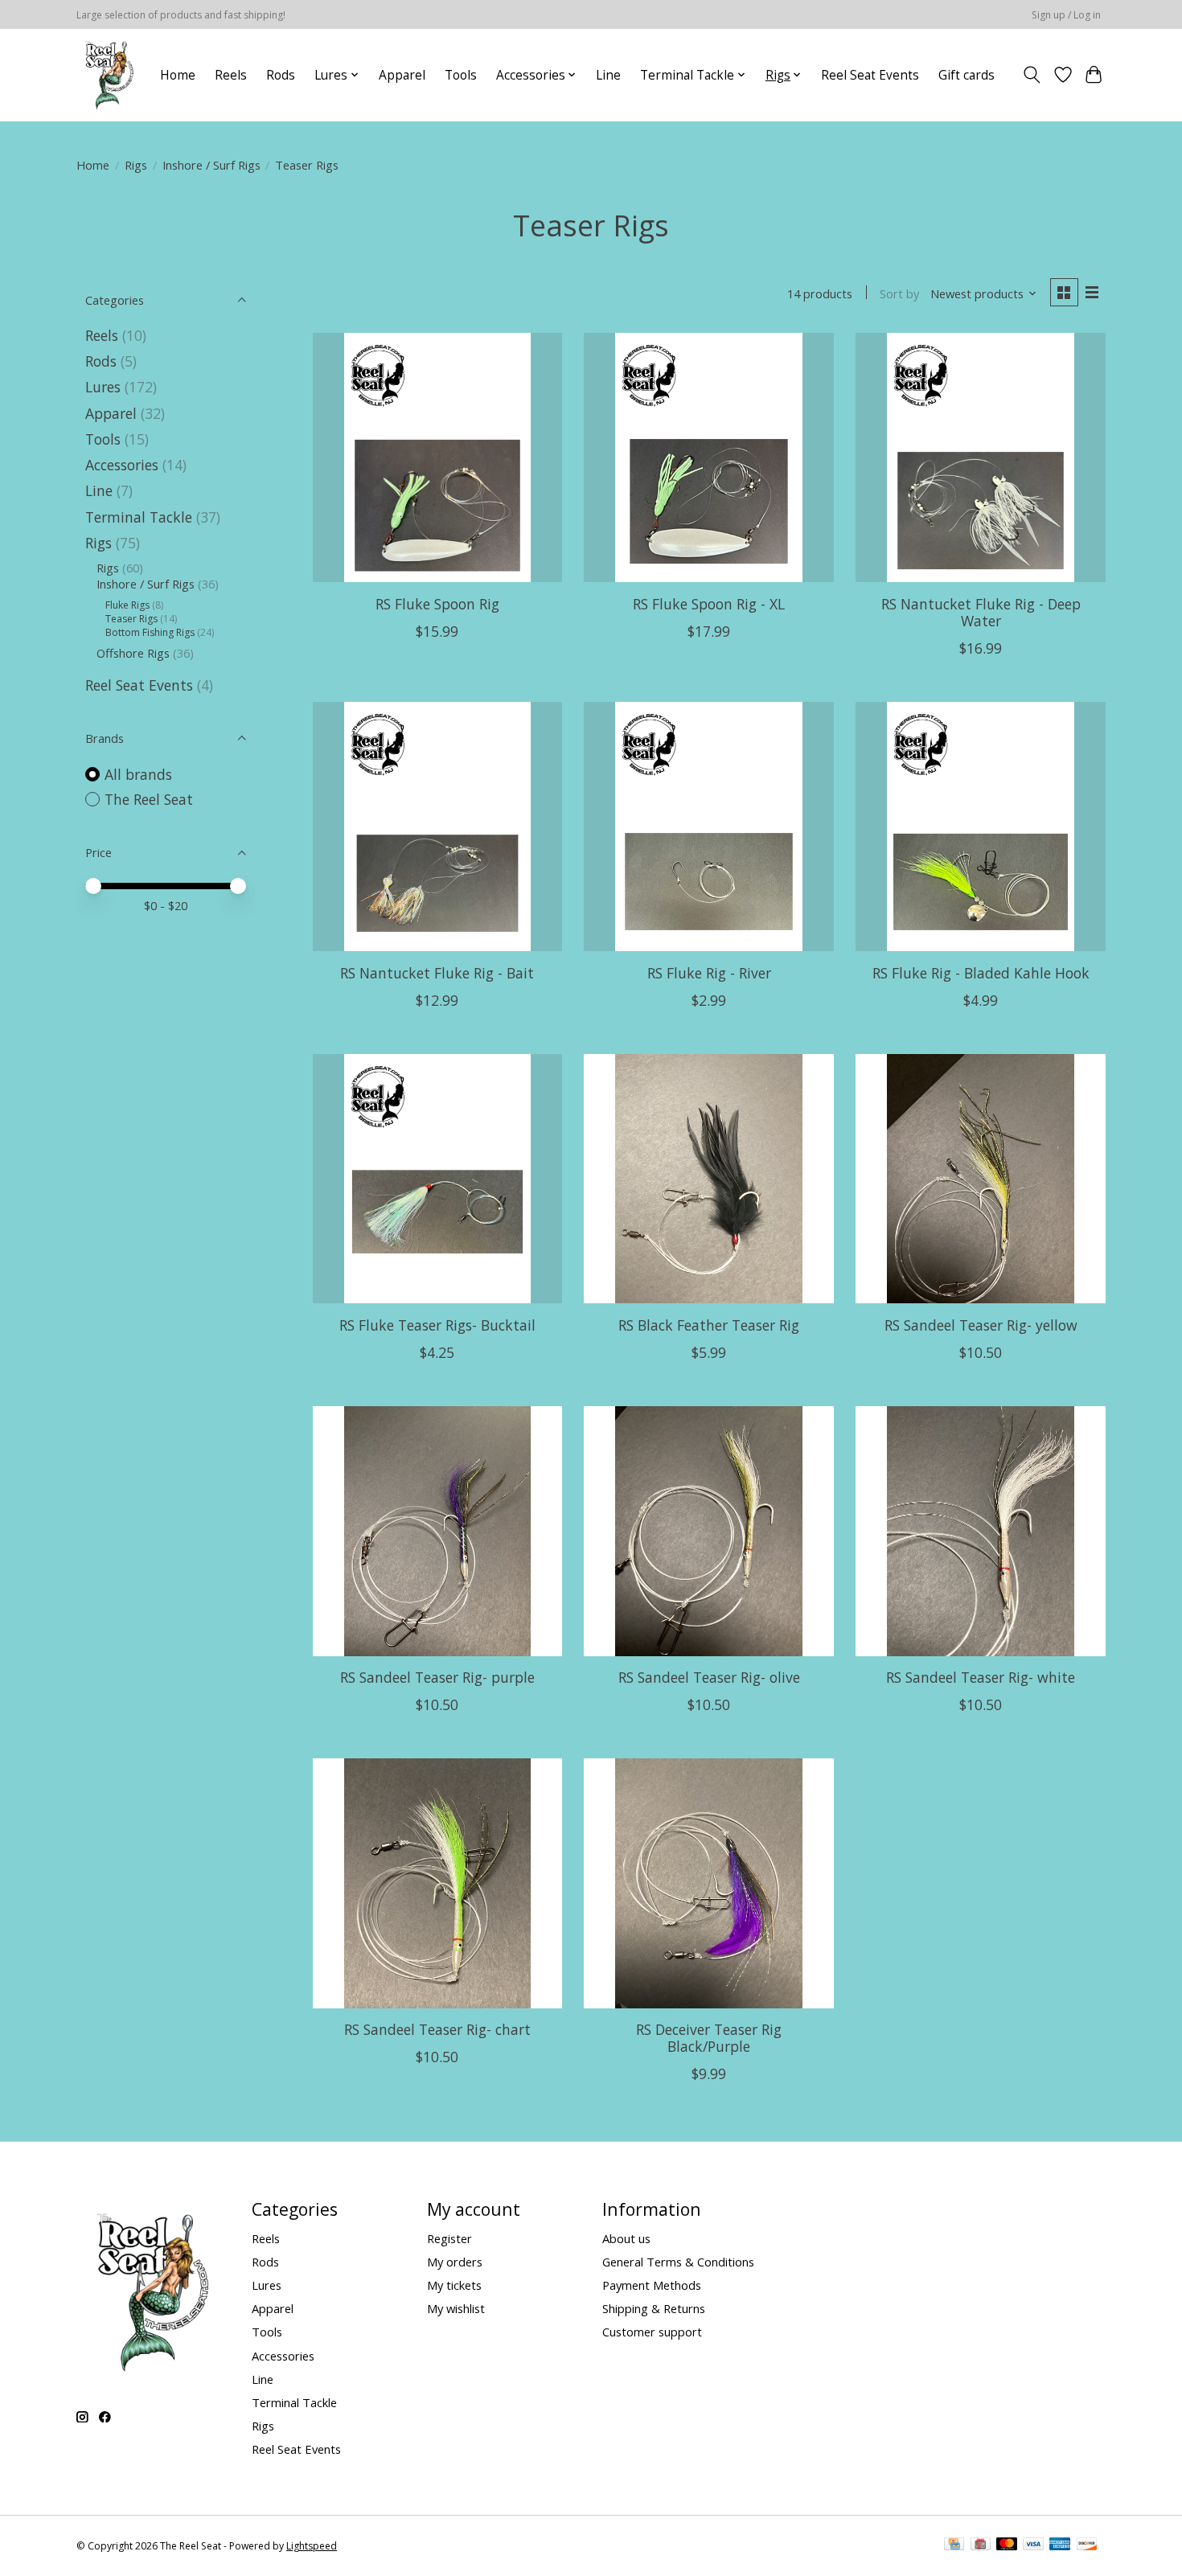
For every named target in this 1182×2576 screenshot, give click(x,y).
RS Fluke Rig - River (709, 973)
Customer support (652, 2332)
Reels (231, 75)
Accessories (122, 465)
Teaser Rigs (131, 619)
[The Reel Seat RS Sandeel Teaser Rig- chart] (437, 1883)
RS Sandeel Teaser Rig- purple (437, 1677)
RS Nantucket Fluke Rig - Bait (437, 973)
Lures (103, 387)
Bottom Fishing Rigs (150, 632)
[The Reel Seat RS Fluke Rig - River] (708, 827)
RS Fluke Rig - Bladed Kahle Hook (981, 973)
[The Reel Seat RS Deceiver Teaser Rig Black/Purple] (708, 1883)
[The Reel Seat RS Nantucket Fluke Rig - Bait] (437, 827)
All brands (138, 774)
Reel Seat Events (870, 75)
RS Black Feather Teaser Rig (709, 1325)
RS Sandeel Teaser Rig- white (981, 1677)
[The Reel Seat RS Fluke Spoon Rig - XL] (708, 457)
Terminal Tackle (139, 517)
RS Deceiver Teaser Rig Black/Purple (709, 2038)
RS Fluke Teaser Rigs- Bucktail (437, 1325)
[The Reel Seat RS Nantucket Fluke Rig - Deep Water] (980, 457)
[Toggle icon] (1032, 75)
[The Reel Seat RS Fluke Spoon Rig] (437, 457)
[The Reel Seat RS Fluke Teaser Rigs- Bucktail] (437, 1179)
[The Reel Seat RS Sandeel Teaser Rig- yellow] (980, 1179)
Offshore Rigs (133, 653)
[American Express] (1060, 2545)
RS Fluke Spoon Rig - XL (709, 604)
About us (626, 2238)
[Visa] (1033, 2545)
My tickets (454, 2285)
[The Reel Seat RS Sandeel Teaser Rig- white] (980, 1531)
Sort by (899, 293)
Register (449, 2238)
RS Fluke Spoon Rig (437, 604)
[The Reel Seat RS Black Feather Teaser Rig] (708, 1179)
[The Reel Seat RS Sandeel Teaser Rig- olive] (708, 1531)
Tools (461, 75)
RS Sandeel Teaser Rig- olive (709, 1677)
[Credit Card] (954, 2545)
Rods (281, 75)
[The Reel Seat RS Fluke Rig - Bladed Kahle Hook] (980, 827)
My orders (455, 2262)
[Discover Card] (1087, 2545)
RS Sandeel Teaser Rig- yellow (981, 1325)
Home (178, 75)
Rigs (136, 165)
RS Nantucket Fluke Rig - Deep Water (981, 612)
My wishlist (456, 2308)
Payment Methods (652, 2285)
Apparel (402, 75)
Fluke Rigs (127, 605)
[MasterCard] (1007, 2545)
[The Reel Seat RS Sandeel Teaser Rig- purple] (437, 1531)
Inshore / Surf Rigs (211, 165)
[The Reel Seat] (109, 75)
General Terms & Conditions (678, 2262)
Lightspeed (312, 2546)
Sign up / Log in (1066, 15)
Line (608, 75)
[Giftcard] (981, 2545)
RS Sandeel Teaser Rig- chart (437, 2029)
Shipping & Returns (654, 2308)
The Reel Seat (149, 799)
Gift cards (967, 75)
